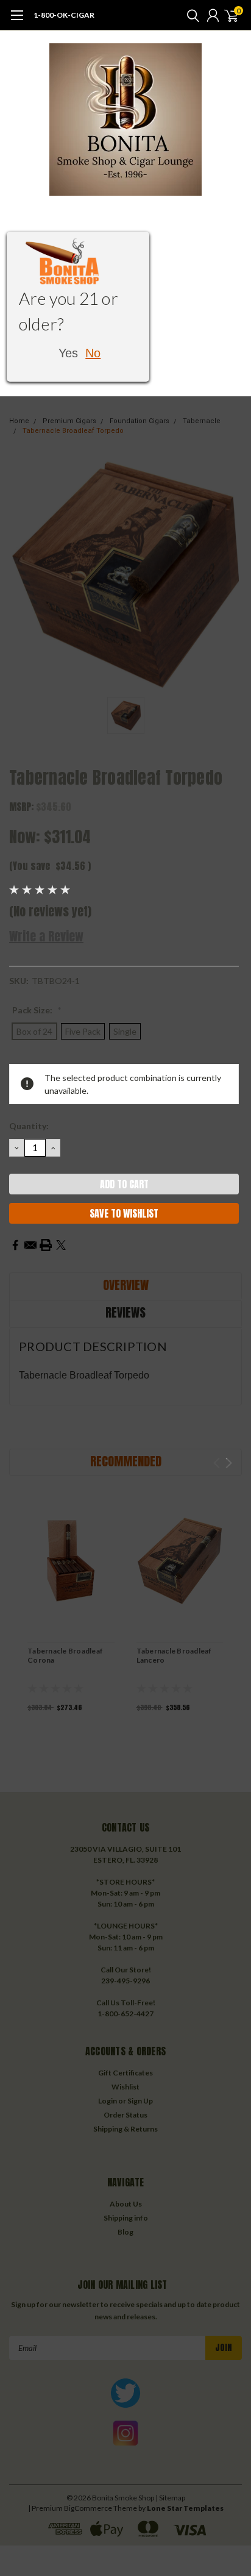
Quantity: (29, 1126)
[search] (190, 15)
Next (229, 1463)
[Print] (46, 1245)
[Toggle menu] (17, 21)
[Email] (30, 1245)
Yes (68, 353)
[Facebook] (15, 1245)
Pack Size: (37, 1010)
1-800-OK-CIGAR (64, 15)
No (93, 353)
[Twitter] (61, 1245)
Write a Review (46, 936)
